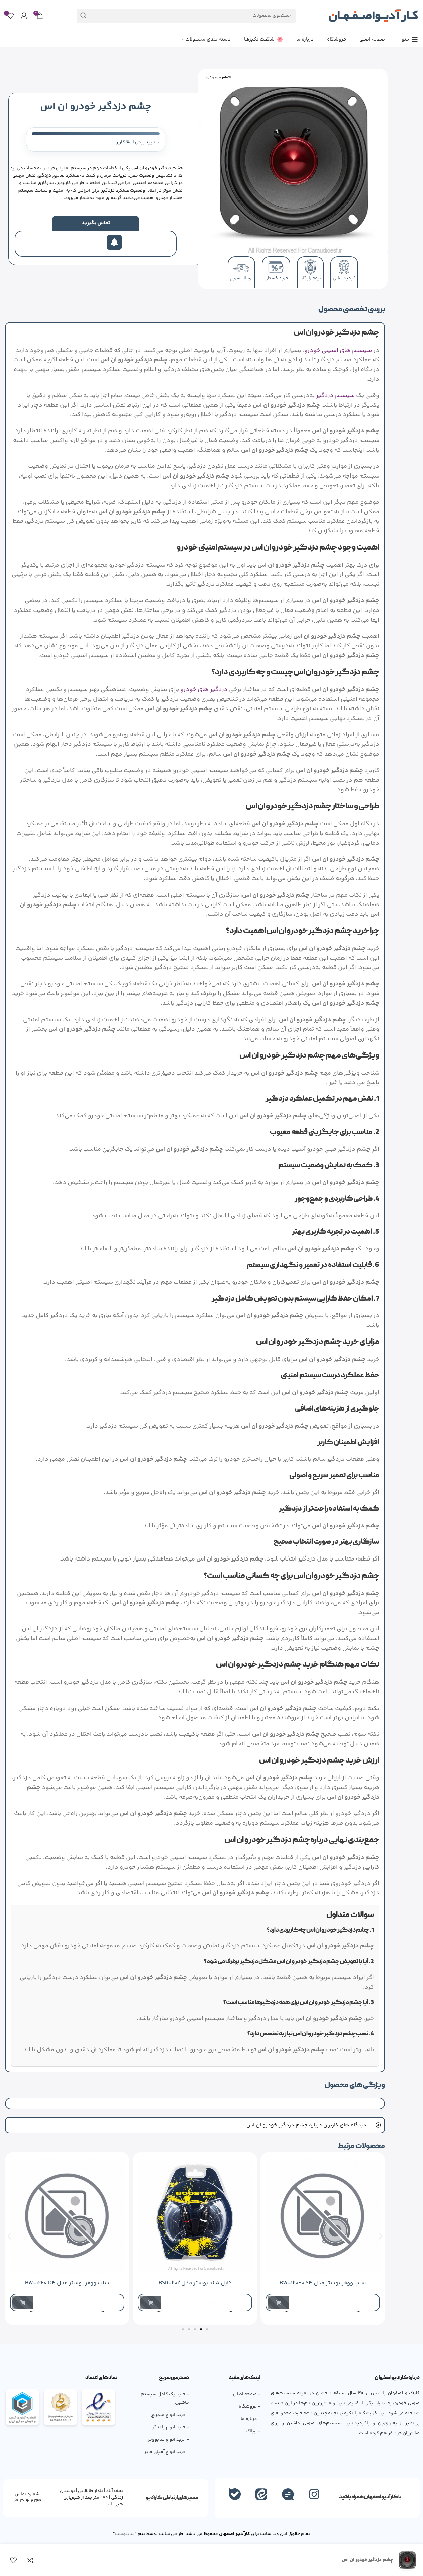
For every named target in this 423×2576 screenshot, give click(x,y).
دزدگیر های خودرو (204, 690)
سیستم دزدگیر (335, 396)
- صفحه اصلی (247, 2394)
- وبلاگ (253, 2431)
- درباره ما (251, 2419)
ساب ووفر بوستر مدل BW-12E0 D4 (67, 2283)
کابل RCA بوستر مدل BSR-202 (195, 2283)
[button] (9, 2236)
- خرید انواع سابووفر (168, 2440)
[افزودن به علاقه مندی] (13, 2560)
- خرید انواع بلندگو (170, 2427)
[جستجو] (83, 16)
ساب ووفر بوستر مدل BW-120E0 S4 (323, 2283)
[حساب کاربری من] (24, 16)
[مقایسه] (30, 2560)
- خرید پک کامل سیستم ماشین (165, 2398)
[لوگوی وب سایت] (373, 16)
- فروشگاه (250, 2407)
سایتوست (125, 2534)
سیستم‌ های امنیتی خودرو (338, 351)
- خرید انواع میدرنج (170, 2415)
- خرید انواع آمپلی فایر (167, 2452)
